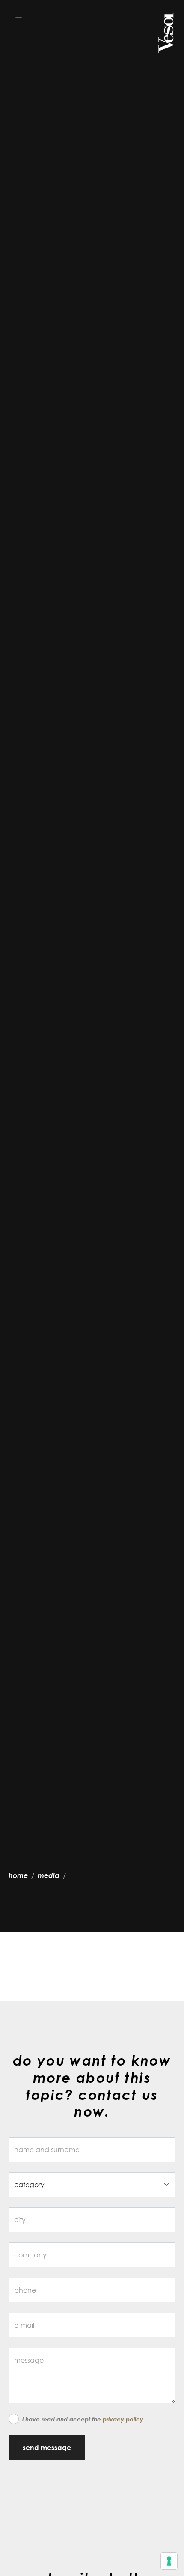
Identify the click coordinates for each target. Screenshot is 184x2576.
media (49, 1875)
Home (18, 1875)
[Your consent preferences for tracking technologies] (169, 2561)
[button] (19, 17)
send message (47, 2448)
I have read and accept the (83, 2419)
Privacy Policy (123, 2419)
